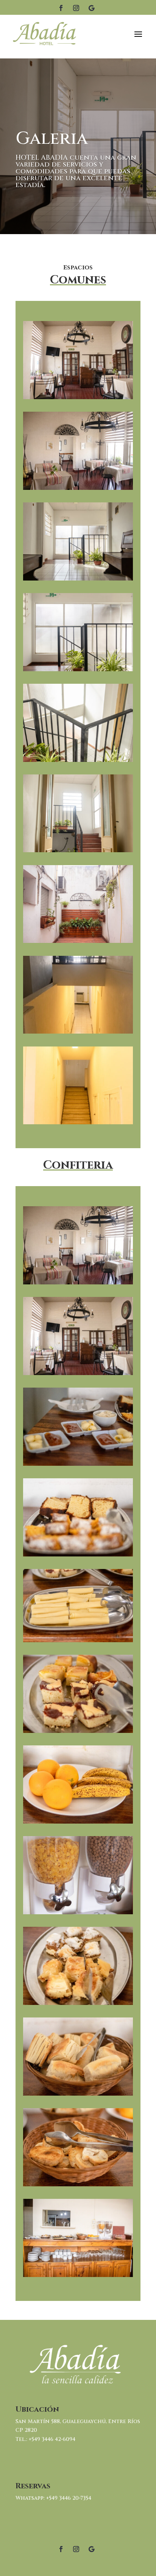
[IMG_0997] (78, 1464)
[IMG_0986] (78, 1032)
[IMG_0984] (78, 850)
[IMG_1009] (78, 2003)
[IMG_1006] (78, 1912)
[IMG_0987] (78, 1122)
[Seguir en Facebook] (61, 8)
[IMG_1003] (78, 1731)
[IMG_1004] (78, 1821)
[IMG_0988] (78, 488)
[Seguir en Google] (91, 8)
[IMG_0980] (78, 760)
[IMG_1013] (78, 2275)
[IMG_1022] (78, 941)
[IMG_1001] (78, 1640)
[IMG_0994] (78, 397)
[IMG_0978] (78, 578)
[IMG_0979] (78, 669)
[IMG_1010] (78, 2094)
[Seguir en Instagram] (76, 8)
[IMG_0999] (78, 1554)
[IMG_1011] (78, 2184)
